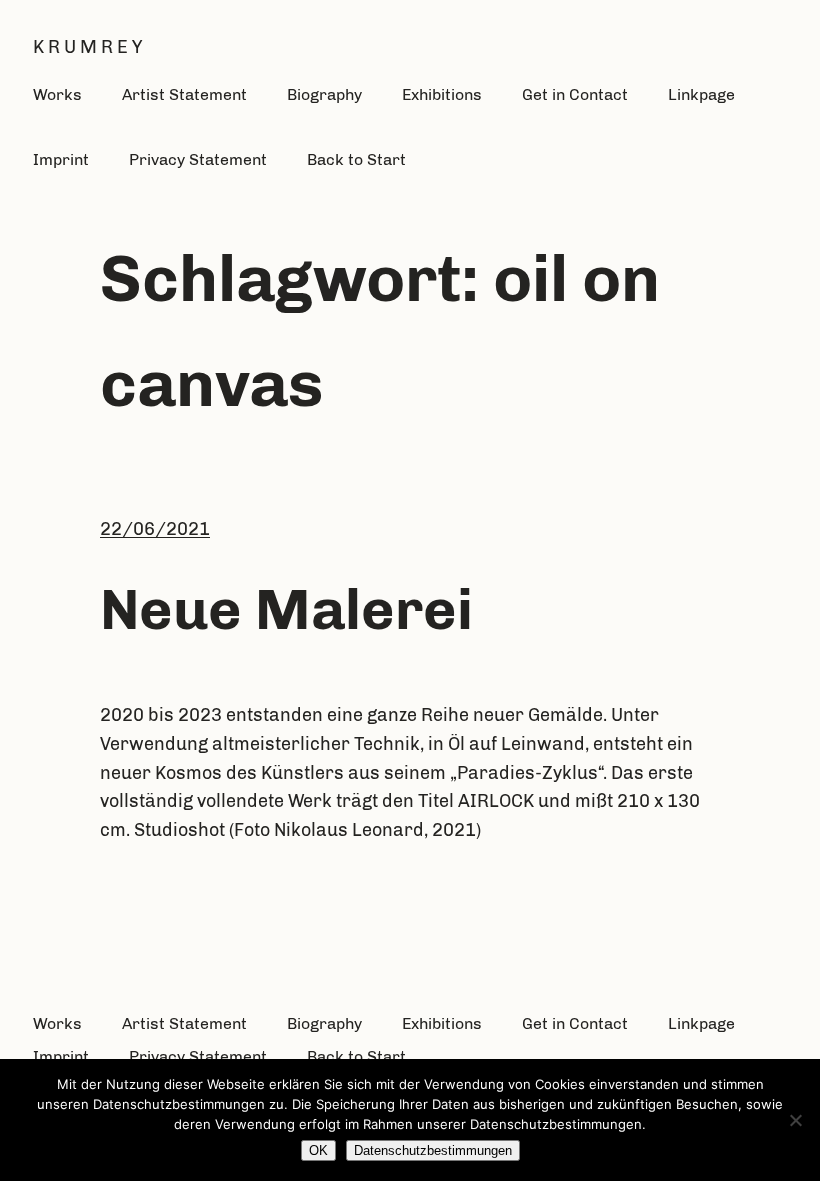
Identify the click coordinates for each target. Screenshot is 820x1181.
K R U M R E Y (87, 47)
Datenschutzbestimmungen (433, 1150)
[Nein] (795, 1120)
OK (318, 1150)
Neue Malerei (286, 609)
